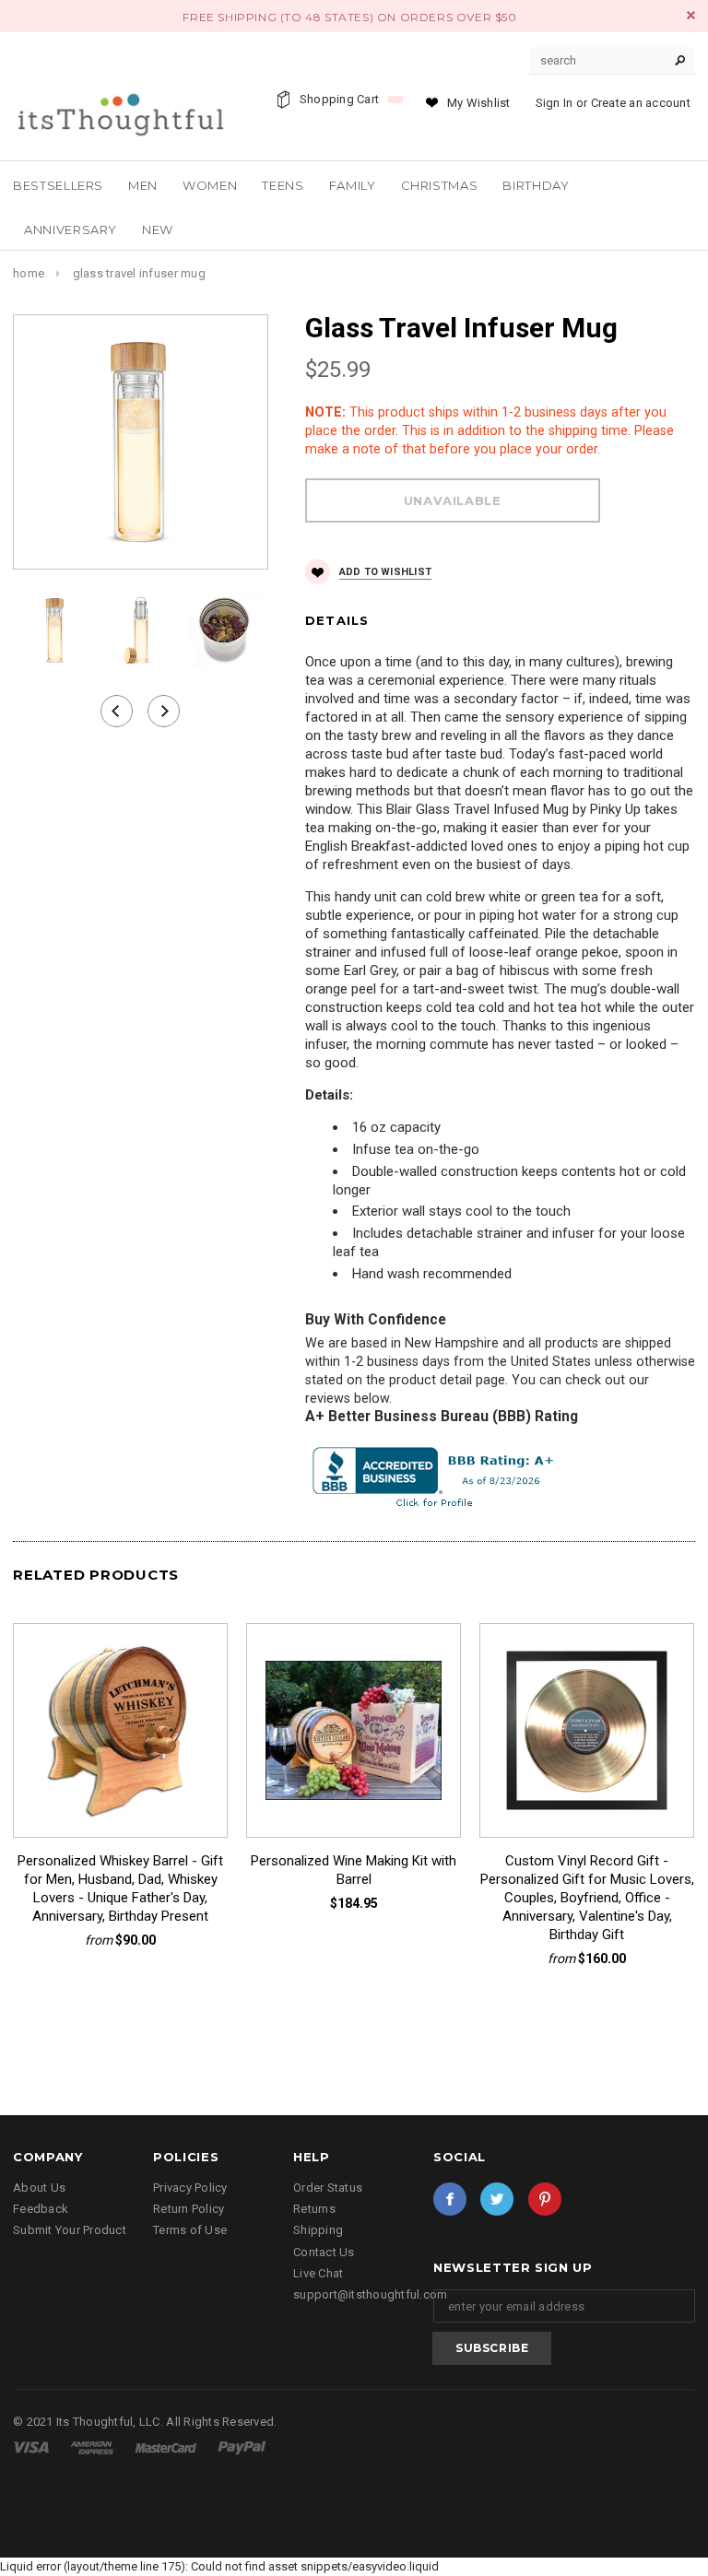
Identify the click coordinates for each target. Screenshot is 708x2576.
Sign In (555, 103)
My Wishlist (479, 103)
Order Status (328, 2188)
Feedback (41, 2209)
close (691, 15)
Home (29, 273)
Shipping (318, 2230)
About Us (39, 2188)
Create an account (641, 103)
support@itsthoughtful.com (371, 2294)
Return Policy (189, 2209)
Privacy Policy (190, 2188)
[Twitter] (497, 2199)
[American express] (93, 2447)
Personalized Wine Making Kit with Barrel (354, 1870)
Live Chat (318, 2273)
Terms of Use (190, 2230)
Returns (314, 2209)
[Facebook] (450, 2199)
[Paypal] (242, 2447)
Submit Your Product (70, 2230)
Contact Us (324, 2252)
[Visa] (32, 2447)
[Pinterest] (545, 2199)
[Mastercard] (167, 2447)
